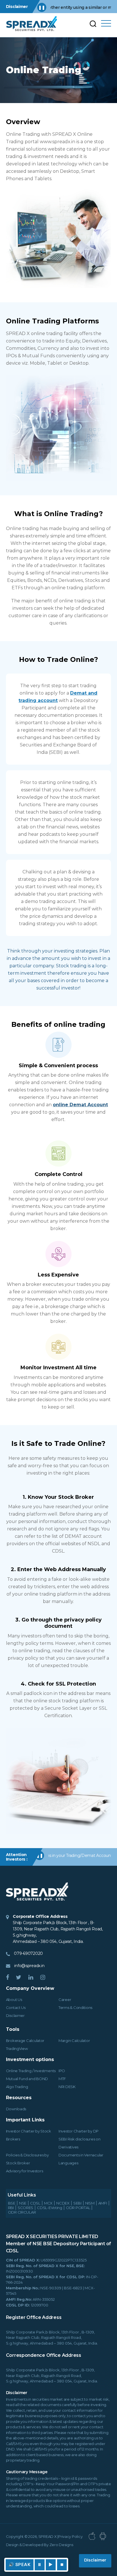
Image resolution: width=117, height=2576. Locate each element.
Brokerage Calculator (25, 2041)
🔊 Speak (20, 2564)
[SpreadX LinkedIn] (31, 1978)
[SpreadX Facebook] (8, 1978)
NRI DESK (67, 2087)
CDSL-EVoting (50, 2208)
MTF (62, 2079)
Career (65, 2000)
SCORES (25, 2208)
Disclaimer (15, 2015)
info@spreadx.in (29, 1966)
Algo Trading (17, 2087)
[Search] (94, 23)
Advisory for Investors (25, 2171)
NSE (23, 2203)
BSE (12, 2203)
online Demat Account (80, 1105)
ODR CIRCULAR (22, 2212)
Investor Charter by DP (79, 2131)
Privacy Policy (70, 2536)
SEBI (77, 2203)
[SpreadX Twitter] (19, 1978)
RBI (11, 2208)
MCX (48, 2203)
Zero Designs (61, 2545)
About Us (14, 2000)
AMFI (103, 2203)
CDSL (35, 2203)
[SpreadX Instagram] (43, 1978)
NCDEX (63, 2203)
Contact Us (16, 2008)
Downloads (16, 2109)
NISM (90, 2203)
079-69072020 (28, 1953)
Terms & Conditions (75, 2008)
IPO (62, 2071)
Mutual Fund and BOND (27, 2079)
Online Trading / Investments (31, 2071)
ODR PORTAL (78, 2208)
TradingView (17, 2049)
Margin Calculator (74, 2041)
